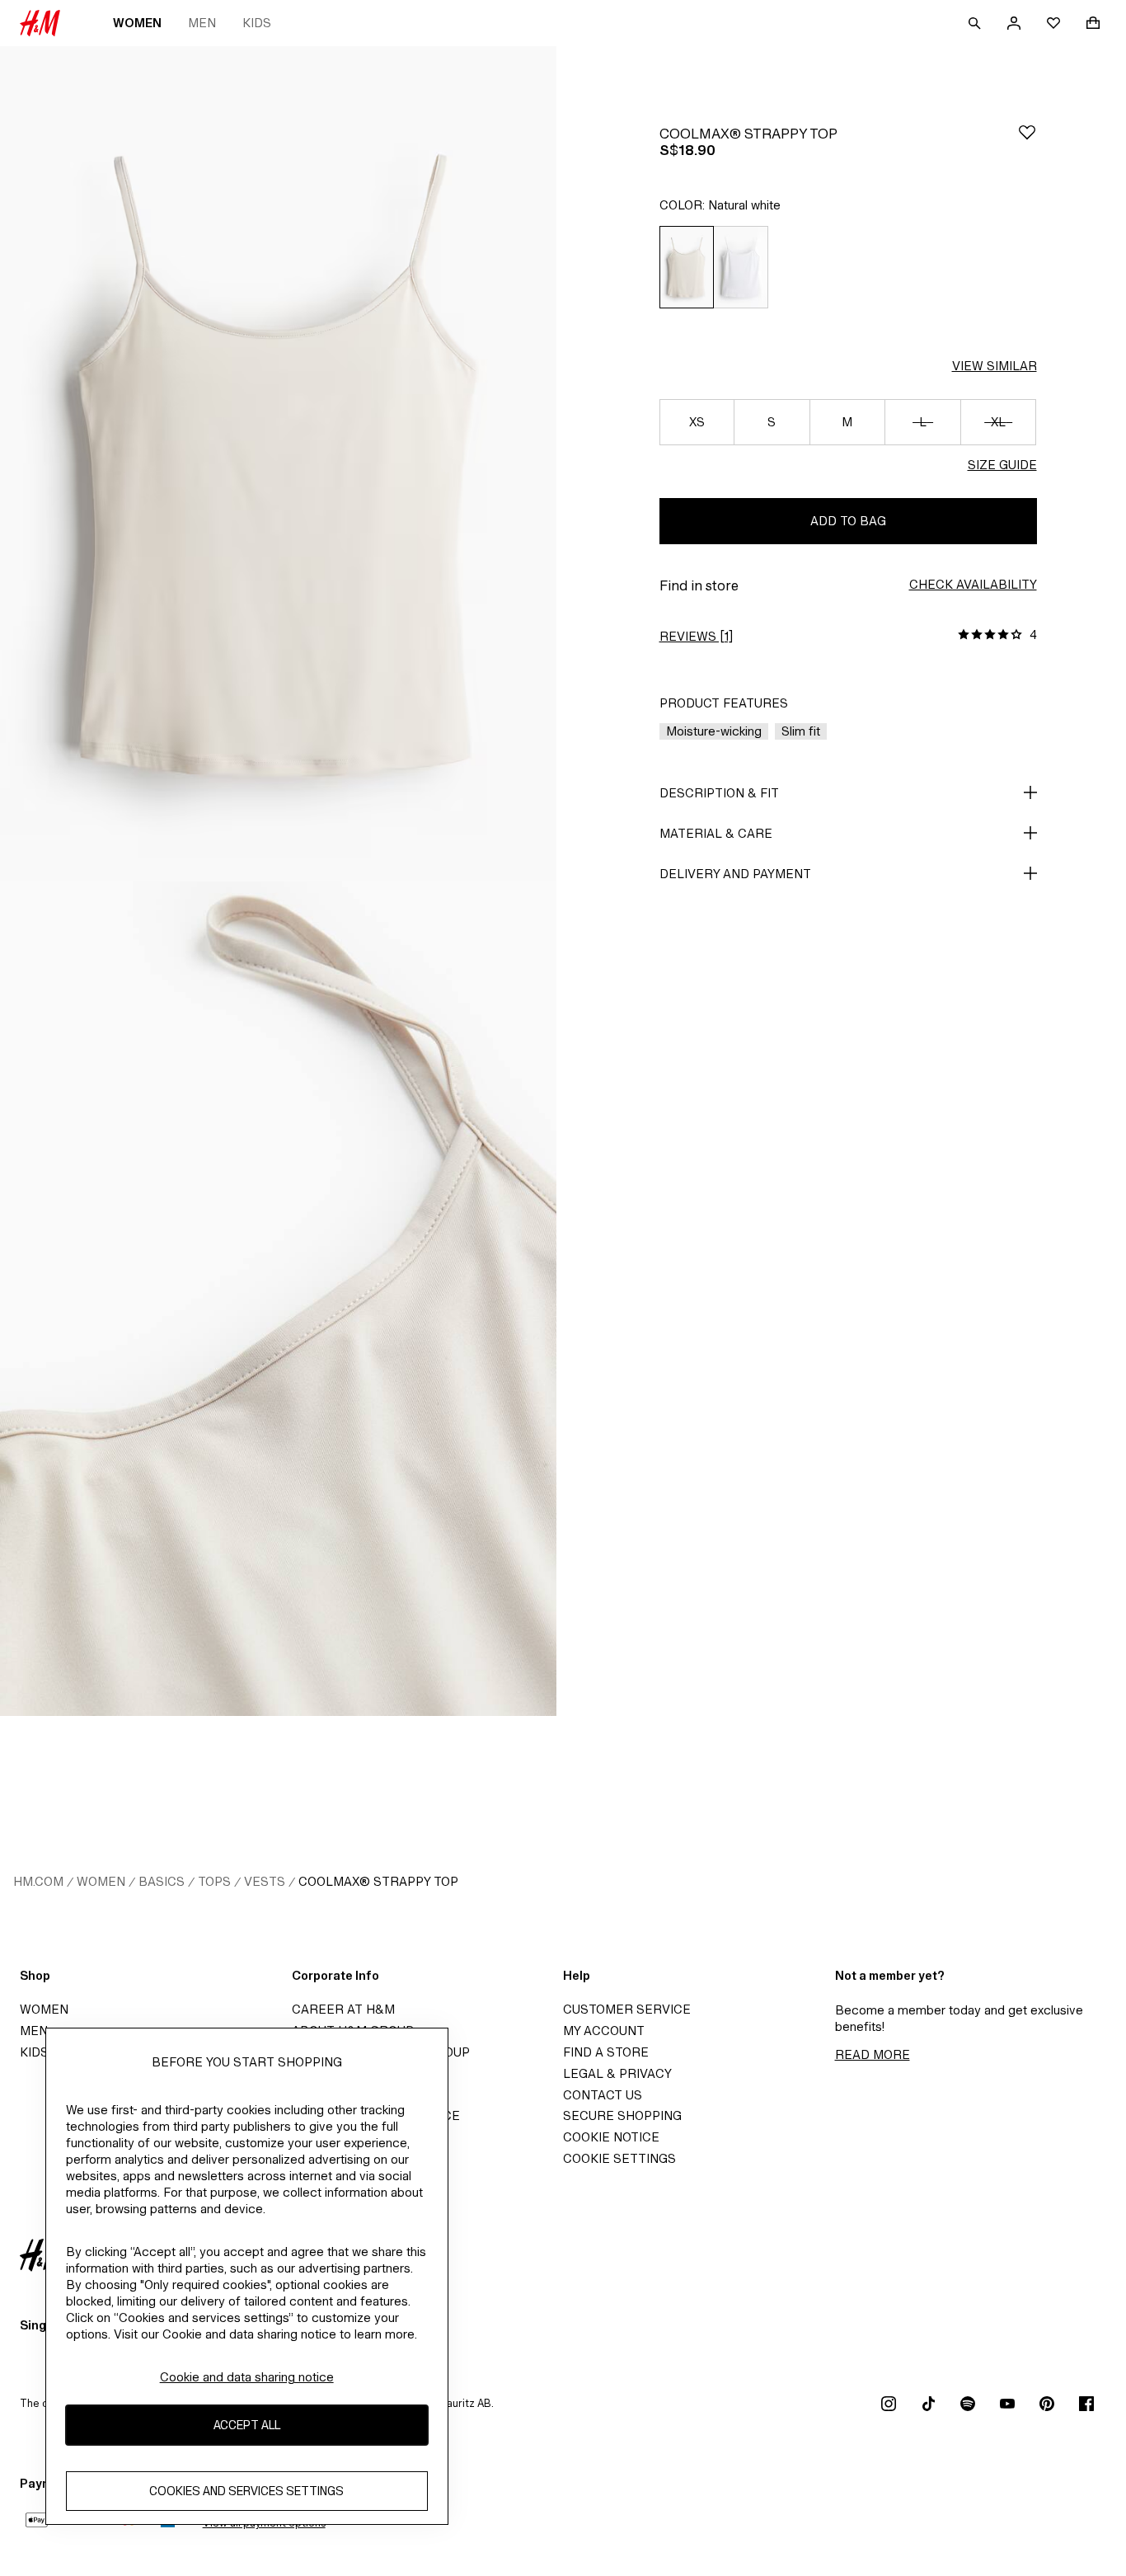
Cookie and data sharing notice (247, 2377)
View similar (995, 366)
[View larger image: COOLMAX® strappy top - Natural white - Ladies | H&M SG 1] (278, 464)
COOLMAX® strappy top (378, 1881)
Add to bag (848, 521)
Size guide (1002, 465)
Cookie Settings (619, 2158)
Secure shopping (622, 2115)
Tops (214, 1881)
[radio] (686, 267)
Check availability (973, 584)
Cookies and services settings (246, 2491)
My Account (604, 2031)
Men (202, 23)
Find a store (606, 2052)
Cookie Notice (611, 2137)
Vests (265, 1881)
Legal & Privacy (617, 2073)
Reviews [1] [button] (696, 636)
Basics (162, 1881)
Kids (257, 23)
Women (137, 23)
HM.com (38, 1881)
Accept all (247, 2425)
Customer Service (627, 2009)
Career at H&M (343, 2009)
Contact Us (603, 2095)
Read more (873, 2054)
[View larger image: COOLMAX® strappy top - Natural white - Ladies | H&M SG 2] (278, 1299)
